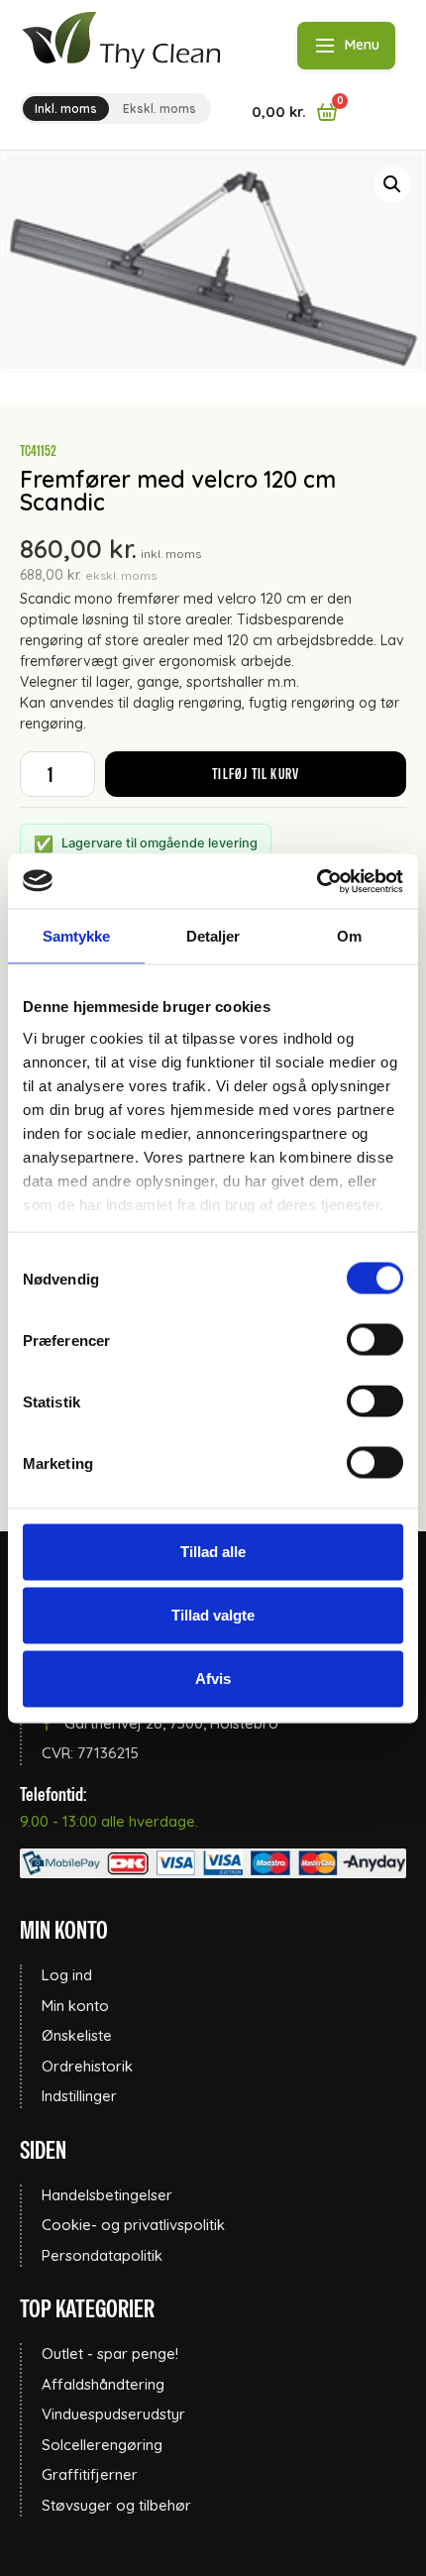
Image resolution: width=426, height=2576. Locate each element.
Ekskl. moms (160, 109)
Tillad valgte (213, 1615)
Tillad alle (213, 1552)
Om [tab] (349, 936)
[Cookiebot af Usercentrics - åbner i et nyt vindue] (317, 881)
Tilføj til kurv (256, 774)
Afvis (213, 1679)
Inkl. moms (66, 109)
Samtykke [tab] (77, 936)
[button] (392, 184)
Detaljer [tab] (213, 936)
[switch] (375, 1340)
